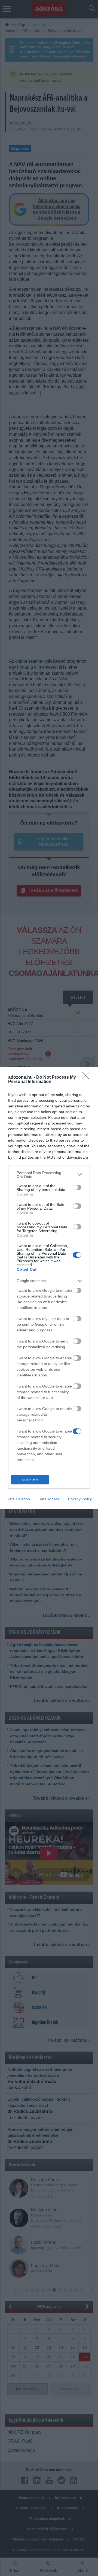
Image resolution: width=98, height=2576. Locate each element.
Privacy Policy (80, 1499)
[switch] (77, 1187)
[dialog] (49, 1288)
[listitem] (49, 1175)
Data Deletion (18, 1499)
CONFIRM (30, 1480)
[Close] (87, 1078)
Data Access (49, 1499)
